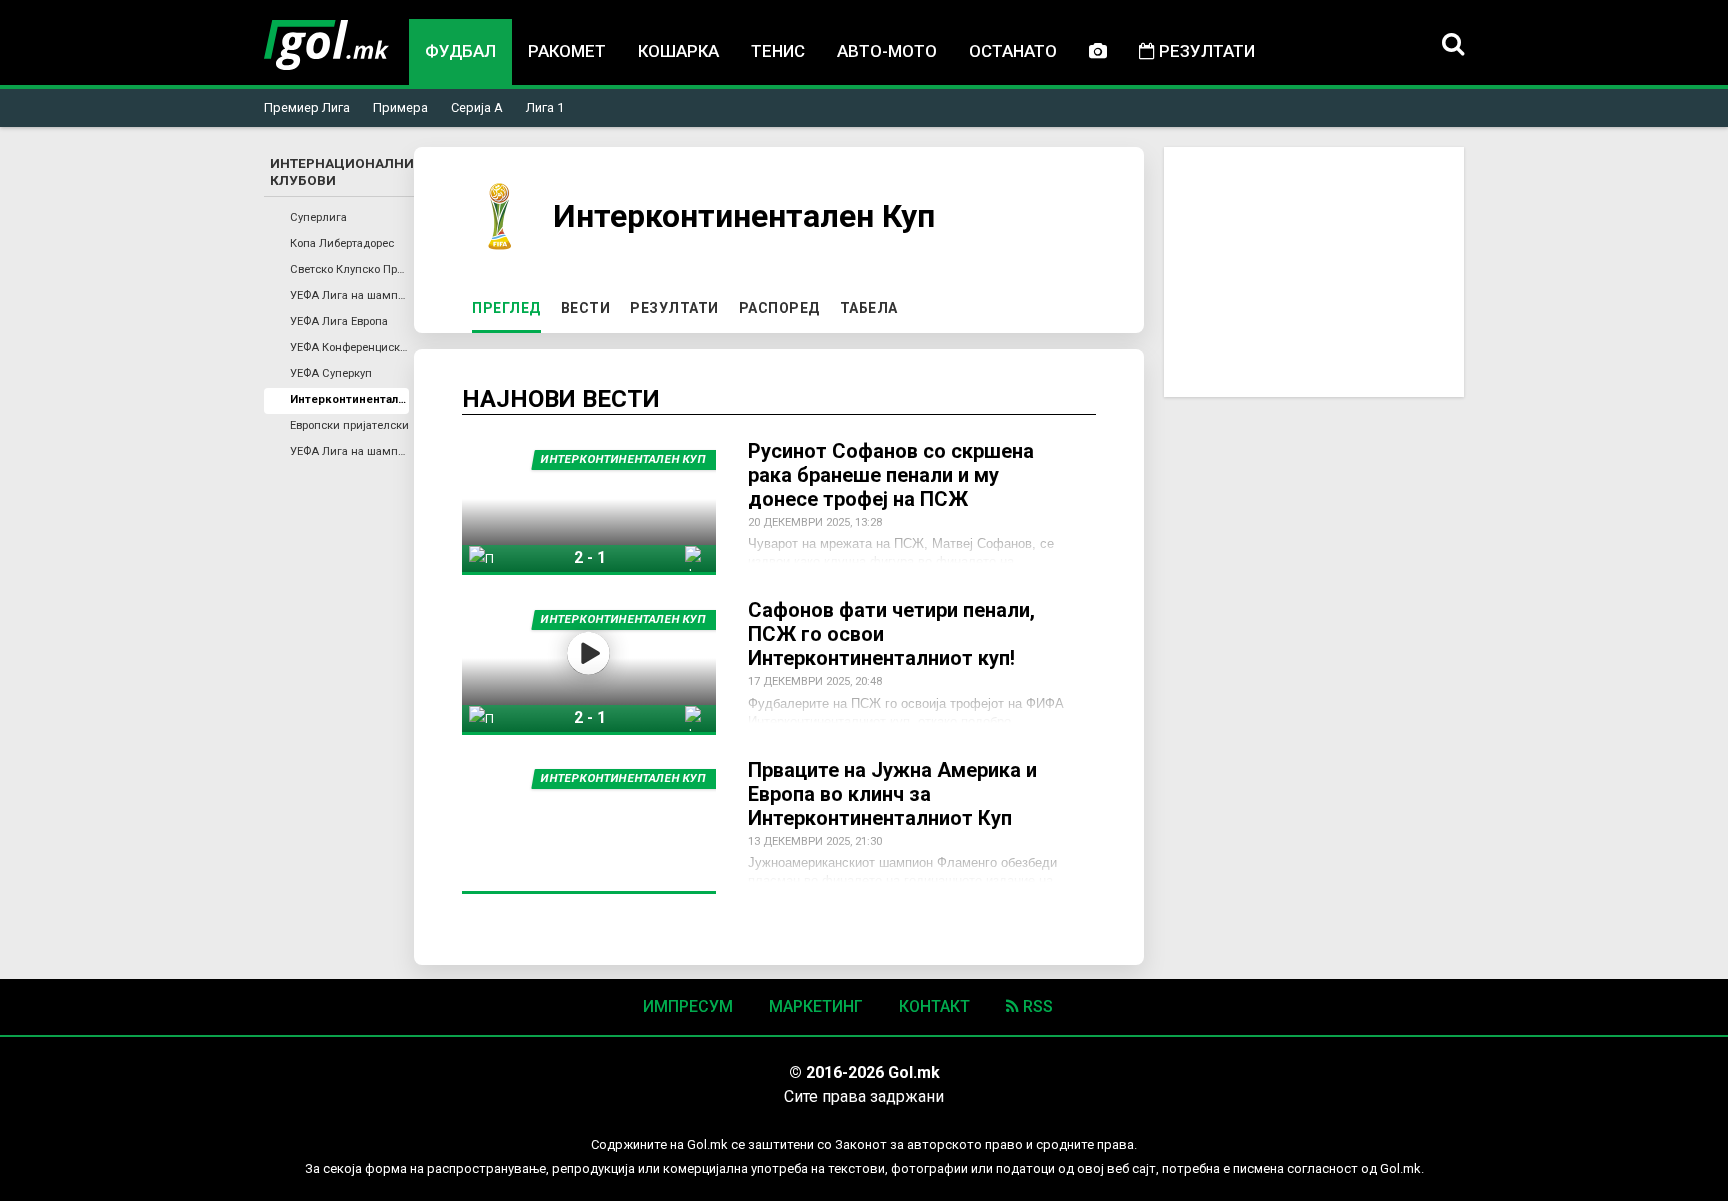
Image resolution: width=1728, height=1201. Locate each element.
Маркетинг (816, 1006)
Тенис (778, 51)
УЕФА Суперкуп (331, 373)
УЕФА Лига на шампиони (349, 295)
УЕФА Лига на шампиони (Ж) (349, 451)
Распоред (779, 308)
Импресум (688, 1006)
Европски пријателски (349, 425)
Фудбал (460, 51)
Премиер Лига (307, 107)
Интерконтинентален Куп (349, 399)
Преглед (510, 308)
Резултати (1205, 51)
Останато (1013, 51)
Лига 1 (545, 107)
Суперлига (318, 217)
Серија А (477, 107)
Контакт (934, 1006)
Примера (400, 107)
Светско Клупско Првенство (349, 269)
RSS (1036, 1006)
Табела (869, 308)
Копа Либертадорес (342, 243)
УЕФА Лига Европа (339, 321)
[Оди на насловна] (326, 45)
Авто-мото (887, 51)
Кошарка (678, 51)
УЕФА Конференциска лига (349, 347)
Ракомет (567, 51)
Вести (586, 308)
